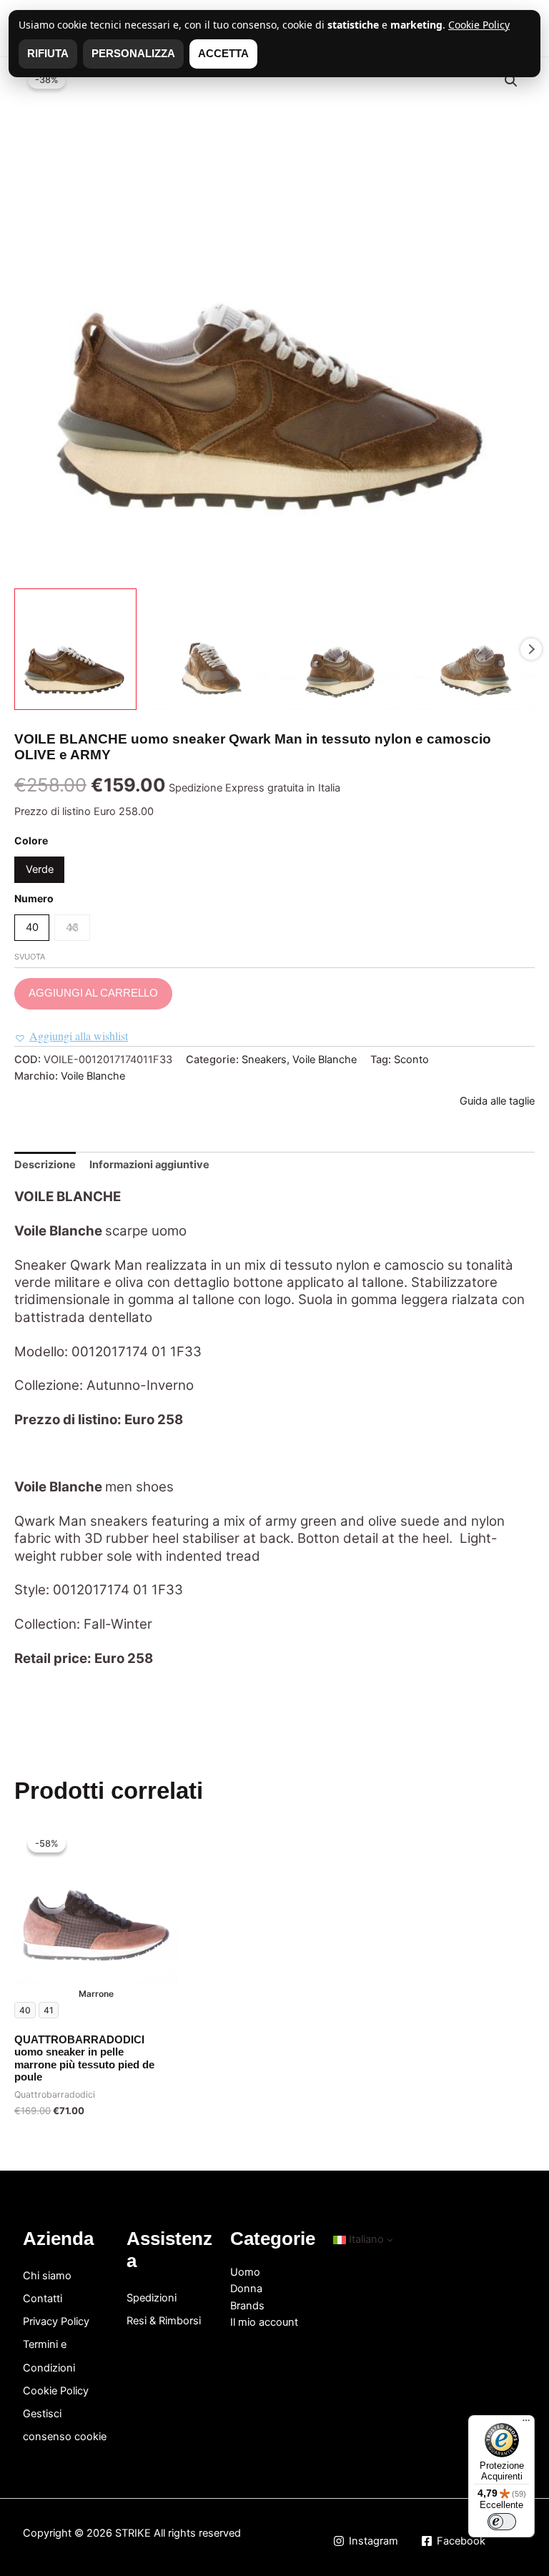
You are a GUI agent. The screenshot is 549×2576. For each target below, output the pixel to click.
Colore (31, 840)
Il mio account (264, 2322)
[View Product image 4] (474, 650)
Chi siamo (47, 2276)
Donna (246, 2289)
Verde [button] (40, 869)
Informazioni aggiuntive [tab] (149, 1165)
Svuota (30, 957)
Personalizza (133, 54)
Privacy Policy (56, 2321)
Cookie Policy (56, 2391)
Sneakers (264, 1060)
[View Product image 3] (341, 650)
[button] (511, 81)
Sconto (411, 1060)
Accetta (223, 54)
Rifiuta (48, 54)
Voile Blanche (325, 1060)
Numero (34, 898)
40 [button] (32, 927)
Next (531, 649)
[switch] (502, 2522)
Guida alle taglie (497, 1101)
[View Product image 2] (208, 650)
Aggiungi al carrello (93, 993)
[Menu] (526, 2424)
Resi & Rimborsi (164, 2321)
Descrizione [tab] (45, 1165)
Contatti (43, 2299)
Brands (247, 2306)
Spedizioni (152, 2298)
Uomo (245, 2272)
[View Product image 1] (75, 650)
